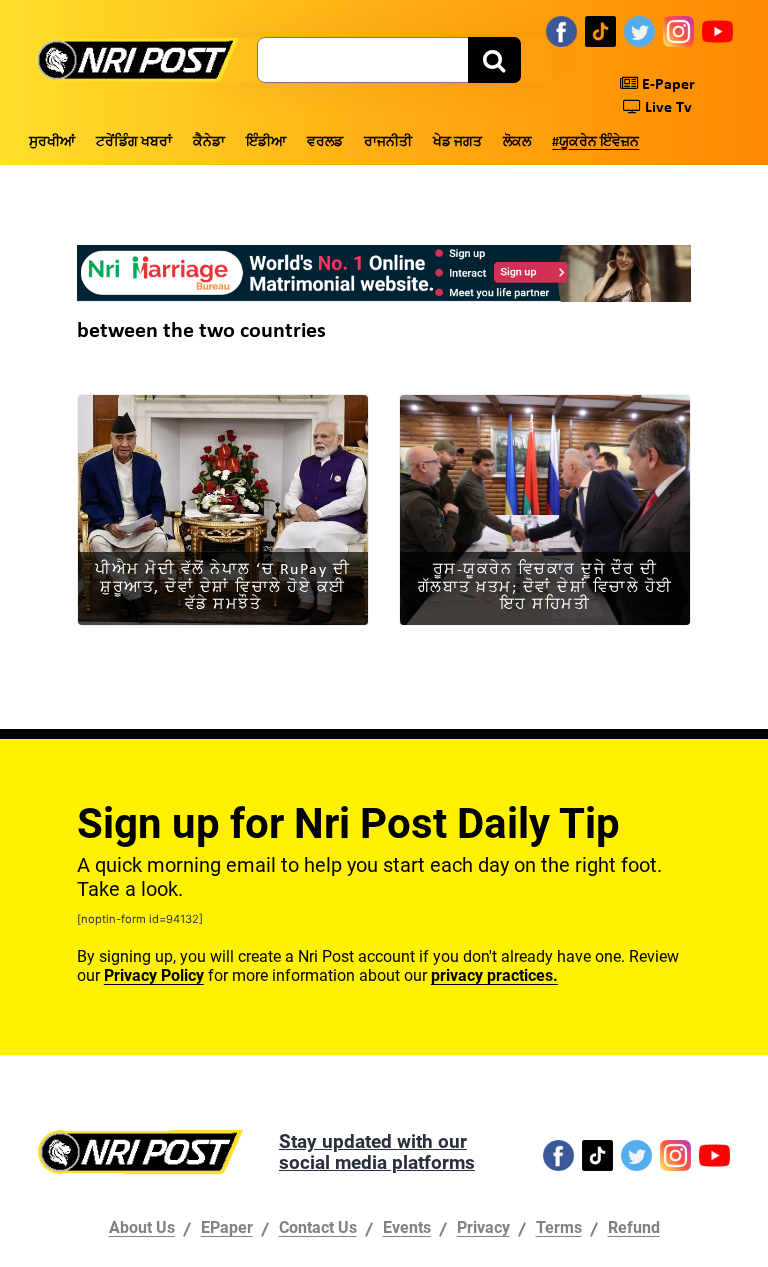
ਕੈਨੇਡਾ (209, 142)
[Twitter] (639, 31)
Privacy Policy (154, 975)
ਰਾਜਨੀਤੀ (388, 142)
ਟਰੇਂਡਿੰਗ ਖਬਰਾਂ (134, 142)
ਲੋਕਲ (517, 142)
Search (494, 60)
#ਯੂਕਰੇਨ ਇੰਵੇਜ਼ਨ (595, 142)
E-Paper (666, 85)
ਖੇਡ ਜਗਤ (457, 142)
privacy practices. (494, 975)
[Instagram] (678, 31)
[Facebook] (561, 31)
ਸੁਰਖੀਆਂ (52, 142)
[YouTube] (717, 31)
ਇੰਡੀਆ (266, 142)
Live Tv (666, 108)
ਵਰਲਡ (325, 142)
